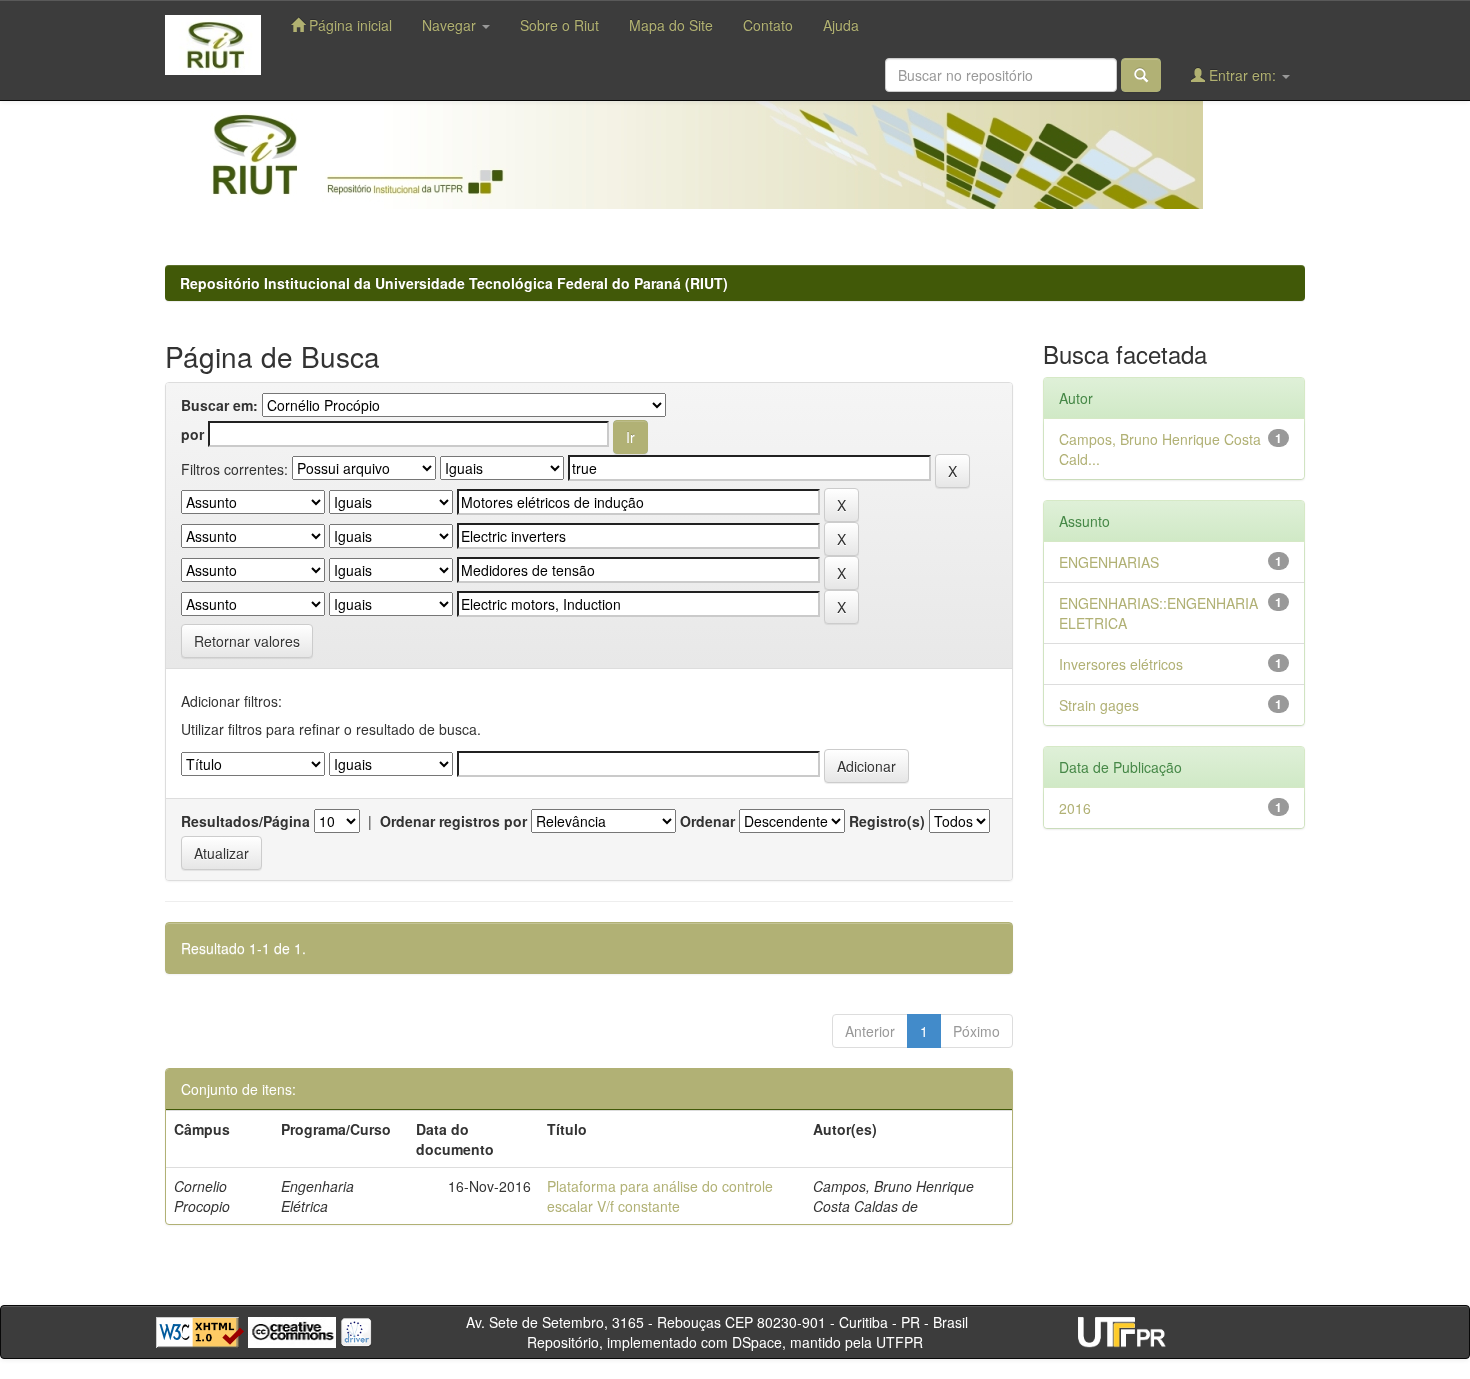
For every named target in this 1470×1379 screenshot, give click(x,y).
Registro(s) (887, 821)
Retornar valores (247, 641)
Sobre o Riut (559, 25)
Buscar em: (219, 405)
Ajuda (841, 25)
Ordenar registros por (453, 821)
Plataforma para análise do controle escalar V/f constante (660, 1196)
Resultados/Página (245, 821)
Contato (768, 25)
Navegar (451, 25)
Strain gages (1099, 705)
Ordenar (707, 821)
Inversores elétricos (1121, 664)
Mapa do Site (671, 25)
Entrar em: (1242, 75)
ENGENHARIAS (1109, 562)
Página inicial (348, 25)
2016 (1075, 808)
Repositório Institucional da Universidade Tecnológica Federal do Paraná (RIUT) (454, 283)
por (192, 434)
